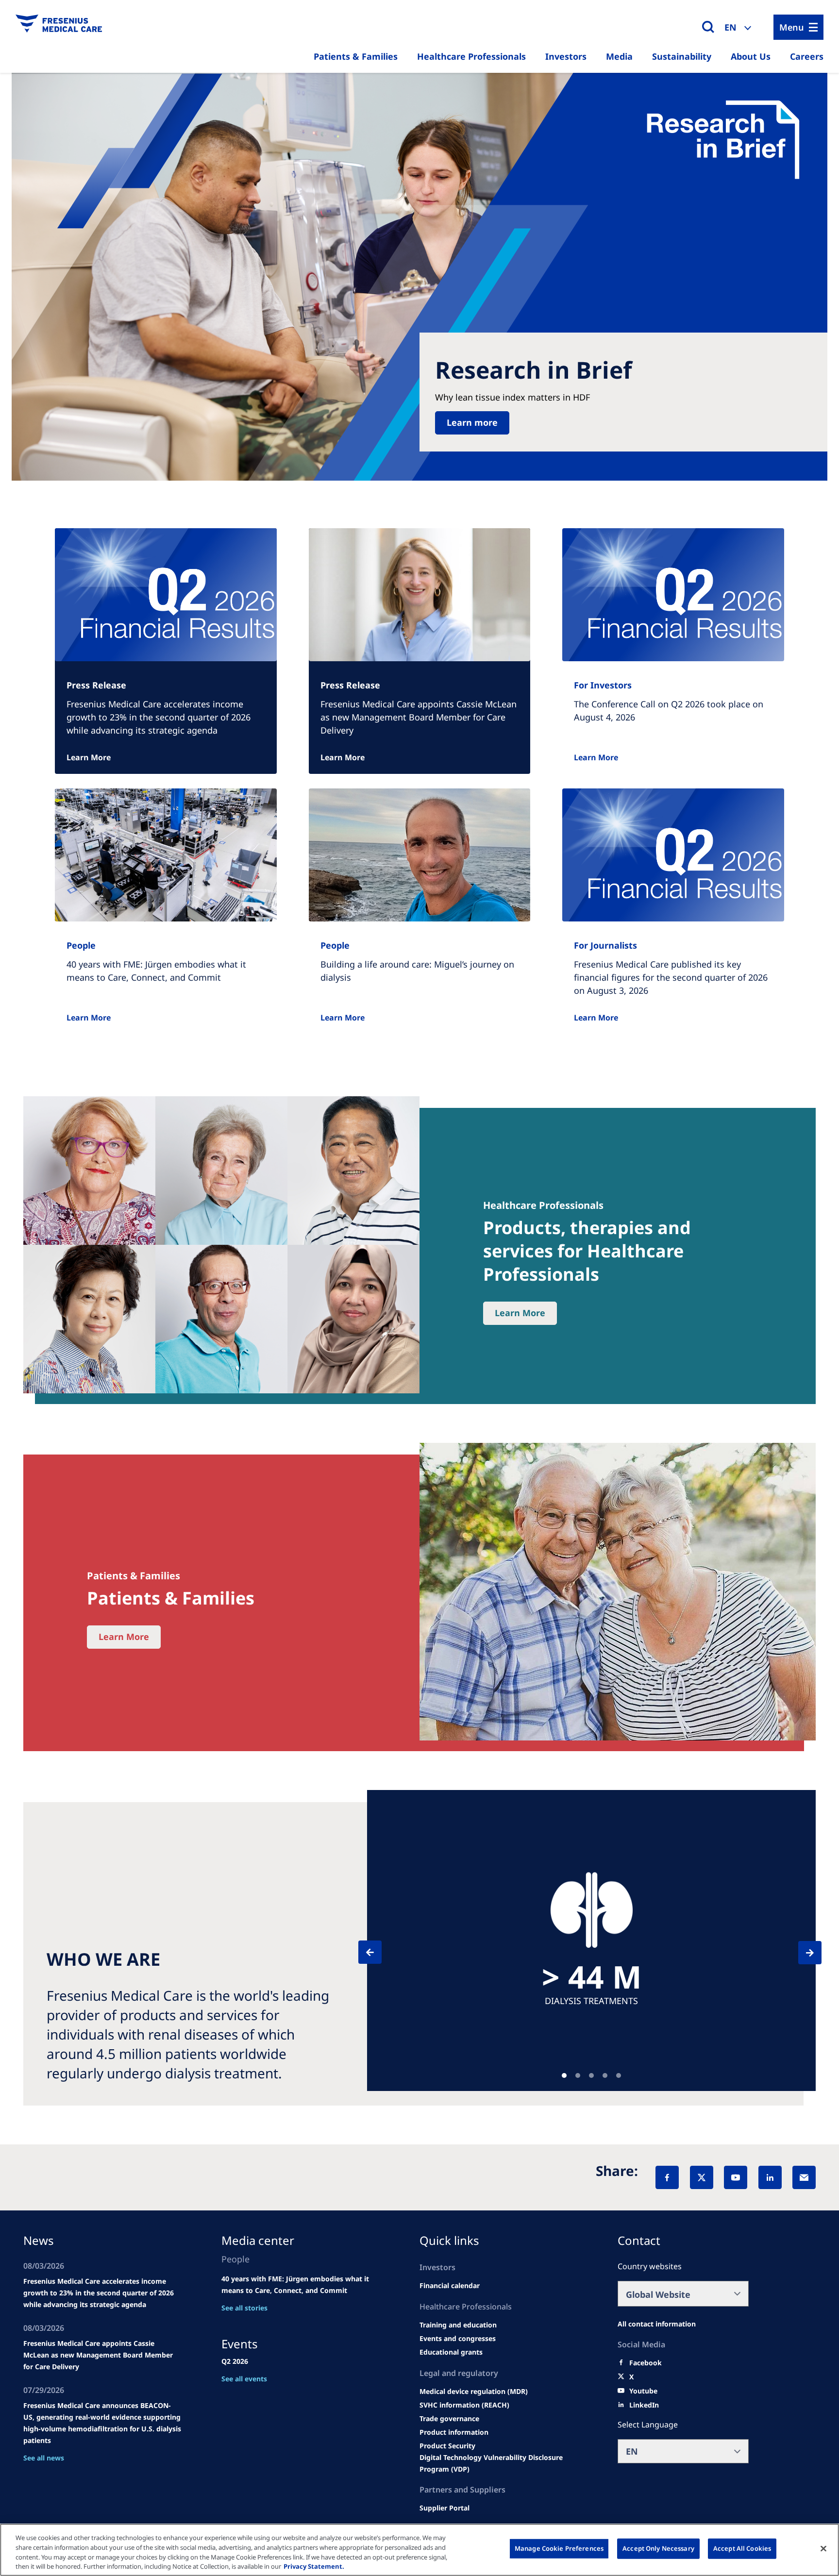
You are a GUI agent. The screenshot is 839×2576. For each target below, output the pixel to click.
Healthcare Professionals (471, 56)
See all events (244, 2379)
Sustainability (682, 56)
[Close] (823, 2548)
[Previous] (379, 1952)
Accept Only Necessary (658, 2548)
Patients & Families (356, 56)
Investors (566, 56)
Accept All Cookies (742, 2548)
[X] (702, 2177)
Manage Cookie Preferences (559, 2548)
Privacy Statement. (314, 2566)
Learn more (472, 422)
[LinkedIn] (770, 2177)
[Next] (801, 1953)
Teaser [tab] (564, 2075)
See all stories (244, 2308)
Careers (807, 56)
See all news (44, 2458)
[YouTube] (736, 2177)
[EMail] (804, 2177)
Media (619, 56)
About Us (751, 56)
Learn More (89, 757)
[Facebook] (667, 2177)
